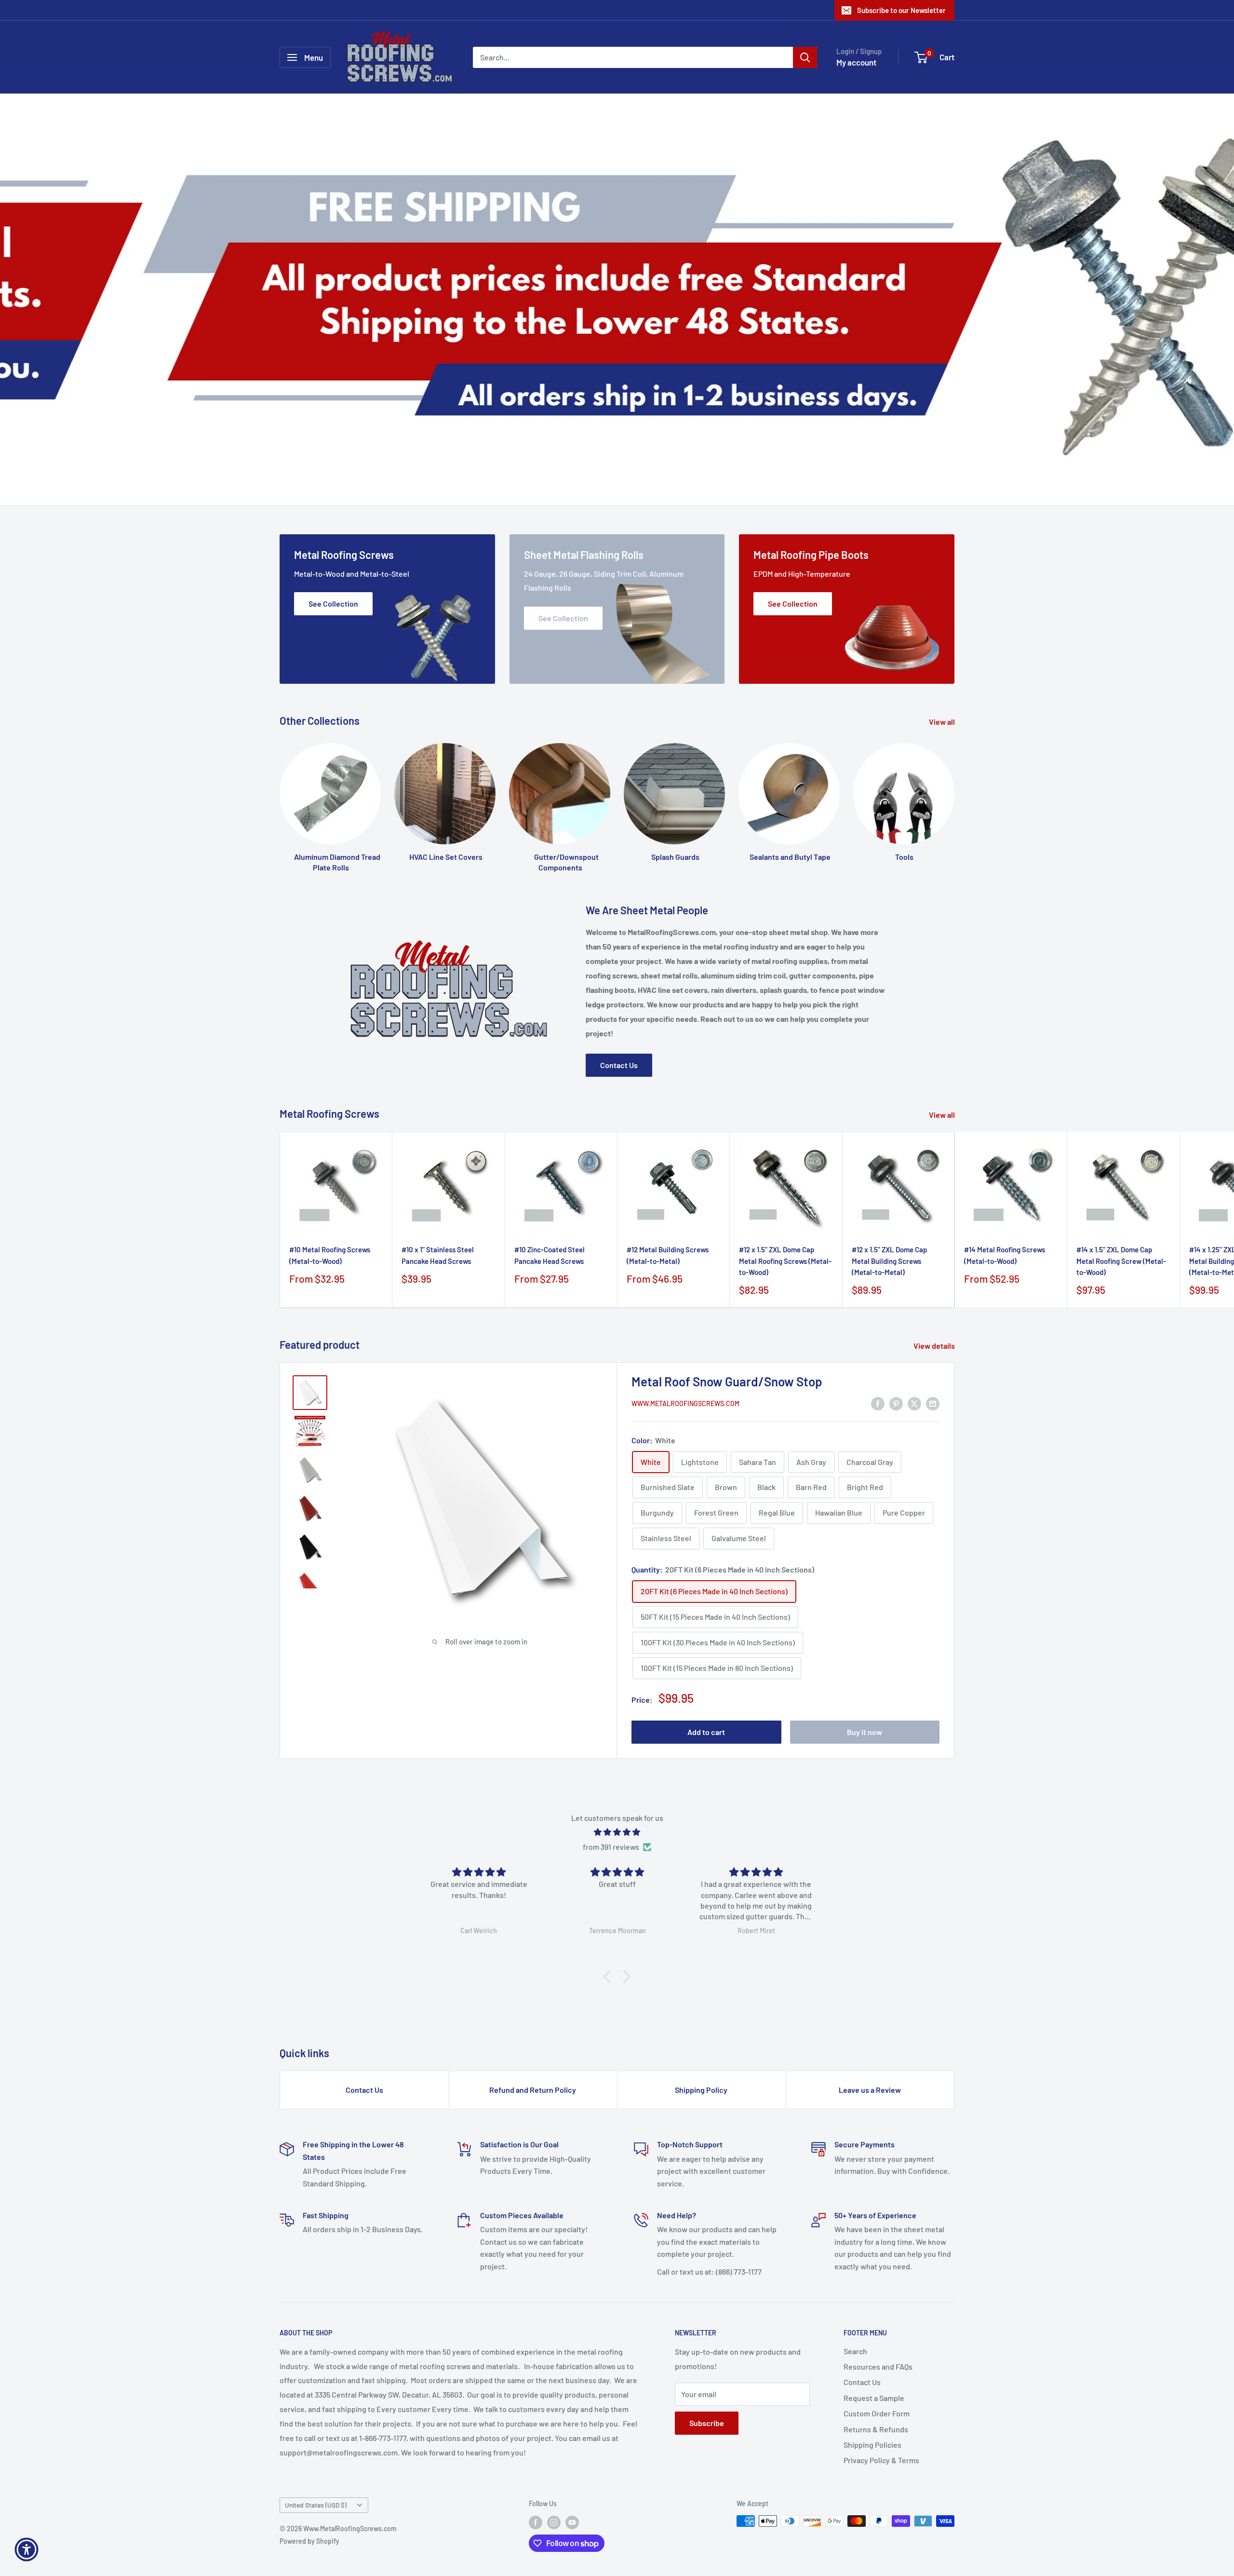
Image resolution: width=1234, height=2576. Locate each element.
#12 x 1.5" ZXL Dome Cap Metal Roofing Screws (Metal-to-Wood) (785, 1261)
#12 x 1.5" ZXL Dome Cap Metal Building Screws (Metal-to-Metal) (889, 1261)
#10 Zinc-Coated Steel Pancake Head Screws (550, 1255)
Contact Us (619, 1065)
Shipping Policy (701, 2090)
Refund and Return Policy (533, 2090)
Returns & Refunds (876, 2429)
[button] (610, 1977)
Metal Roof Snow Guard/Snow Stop (727, 1381)
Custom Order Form (877, 2413)
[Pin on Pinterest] (896, 1403)
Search (855, 2351)
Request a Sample (874, 2398)
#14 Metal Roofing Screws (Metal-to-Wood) (1005, 1255)
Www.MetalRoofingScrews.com (685, 1403)
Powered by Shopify (309, 2541)
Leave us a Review (870, 2090)
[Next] (955, 1220)
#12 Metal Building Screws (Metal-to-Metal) (668, 1255)
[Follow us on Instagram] (554, 2522)
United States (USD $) (316, 2505)
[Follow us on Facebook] (536, 2522)
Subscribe (707, 2423)
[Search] (805, 57)
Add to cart (706, 1732)
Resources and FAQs (878, 2366)
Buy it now (865, 1732)
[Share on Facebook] (878, 1403)
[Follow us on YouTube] (572, 2522)
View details (935, 1346)
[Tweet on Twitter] (914, 1403)
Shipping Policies (872, 2445)
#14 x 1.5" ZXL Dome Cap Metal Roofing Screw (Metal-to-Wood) (1121, 1261)
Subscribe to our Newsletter (901, 10)
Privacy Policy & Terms (881, 2460)
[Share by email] (933, 1403)
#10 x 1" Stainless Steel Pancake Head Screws (438, 1255)
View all (943, 722)
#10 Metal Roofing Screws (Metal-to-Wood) (330, 1255)
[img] (617, 1832)
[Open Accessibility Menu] (27, 2549)
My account (856, 62)
